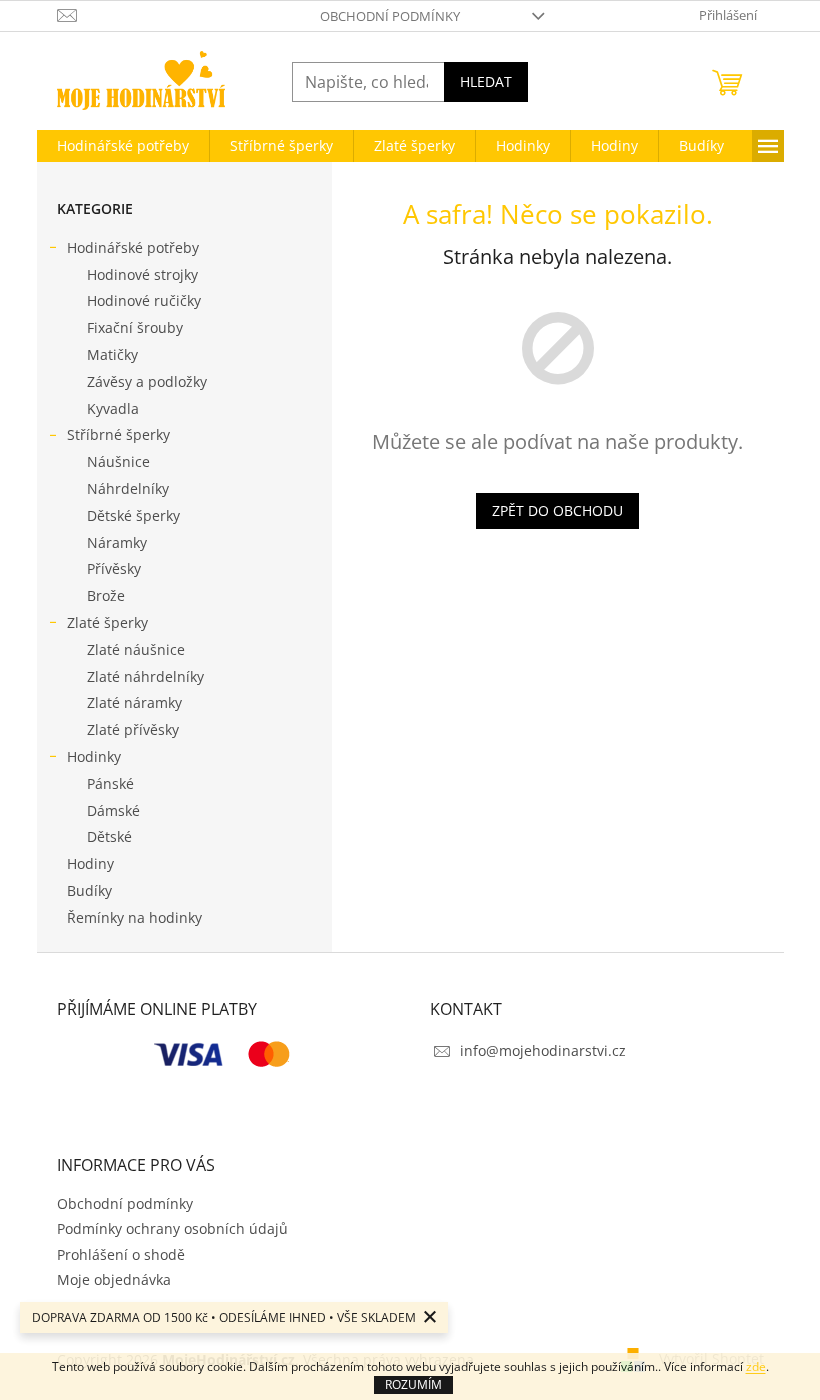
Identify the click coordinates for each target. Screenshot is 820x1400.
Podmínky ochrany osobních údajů (172, 1228)
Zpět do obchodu (557, 510)
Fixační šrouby (135, 327)
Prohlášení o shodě (121, 1254)
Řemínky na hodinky (134, 917)
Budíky (89, 890)
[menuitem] (123, 146)
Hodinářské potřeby (133, 247)
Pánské (110, 783)
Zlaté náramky (134, 702)
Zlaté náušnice (136, 649)
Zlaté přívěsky (133, 729)
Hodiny (90, 863)
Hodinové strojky (142, 274)
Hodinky (94, 756)
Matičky (112, 354)
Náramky (117, 542)
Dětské (109, 836)
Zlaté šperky (107, 622)
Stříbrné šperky (118, 434)
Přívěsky (114, 568)
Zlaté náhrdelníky (145, 676)
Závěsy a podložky (147, 381)
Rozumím (413, 1384)
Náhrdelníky (128, 488)
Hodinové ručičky (144, 300)
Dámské (113, 810)
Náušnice (118, 461)
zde (756, 1366)
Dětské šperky (133, 515)
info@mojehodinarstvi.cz (543, 1050)
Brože (106, 595)
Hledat (486, 81)
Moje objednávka (114, 1279)
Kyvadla (113, 408)
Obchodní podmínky (390, 16)
